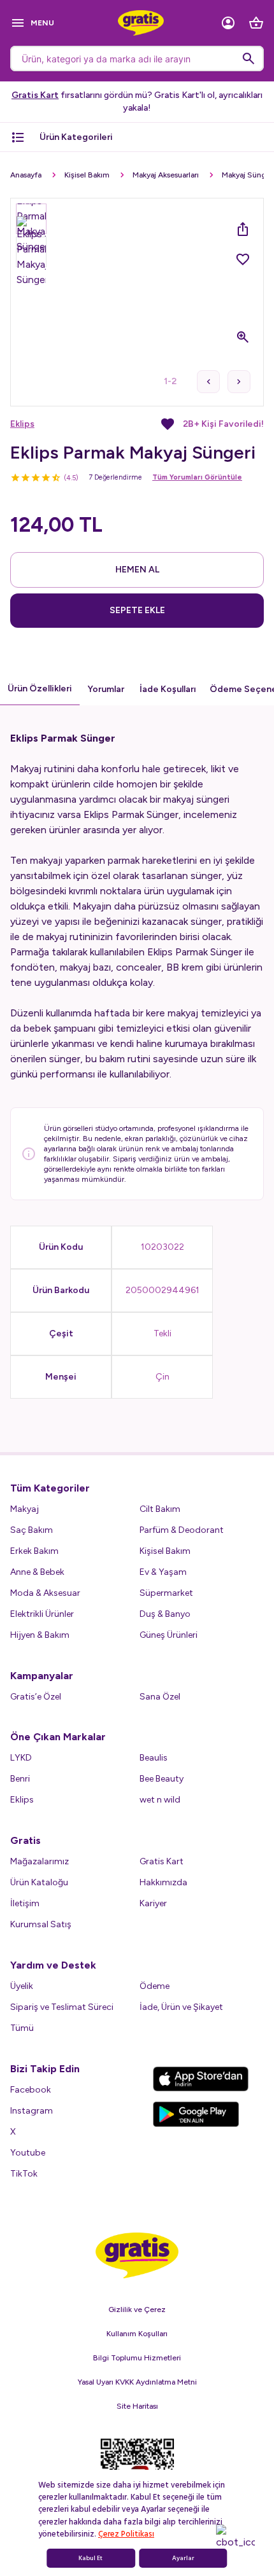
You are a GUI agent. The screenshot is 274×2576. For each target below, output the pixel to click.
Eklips (22, 424)
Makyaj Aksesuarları (166, 175)
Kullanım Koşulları (137, 2334)
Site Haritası (137, 2406)
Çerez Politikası (126, 2534)
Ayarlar (183, 2558)
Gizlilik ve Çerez (137, 2309)
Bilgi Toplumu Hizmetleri (137, 2358)
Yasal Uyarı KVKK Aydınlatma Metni (137, 2382)
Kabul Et (90, 2558)
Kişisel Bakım (87, 175)
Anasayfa (26, 175)
